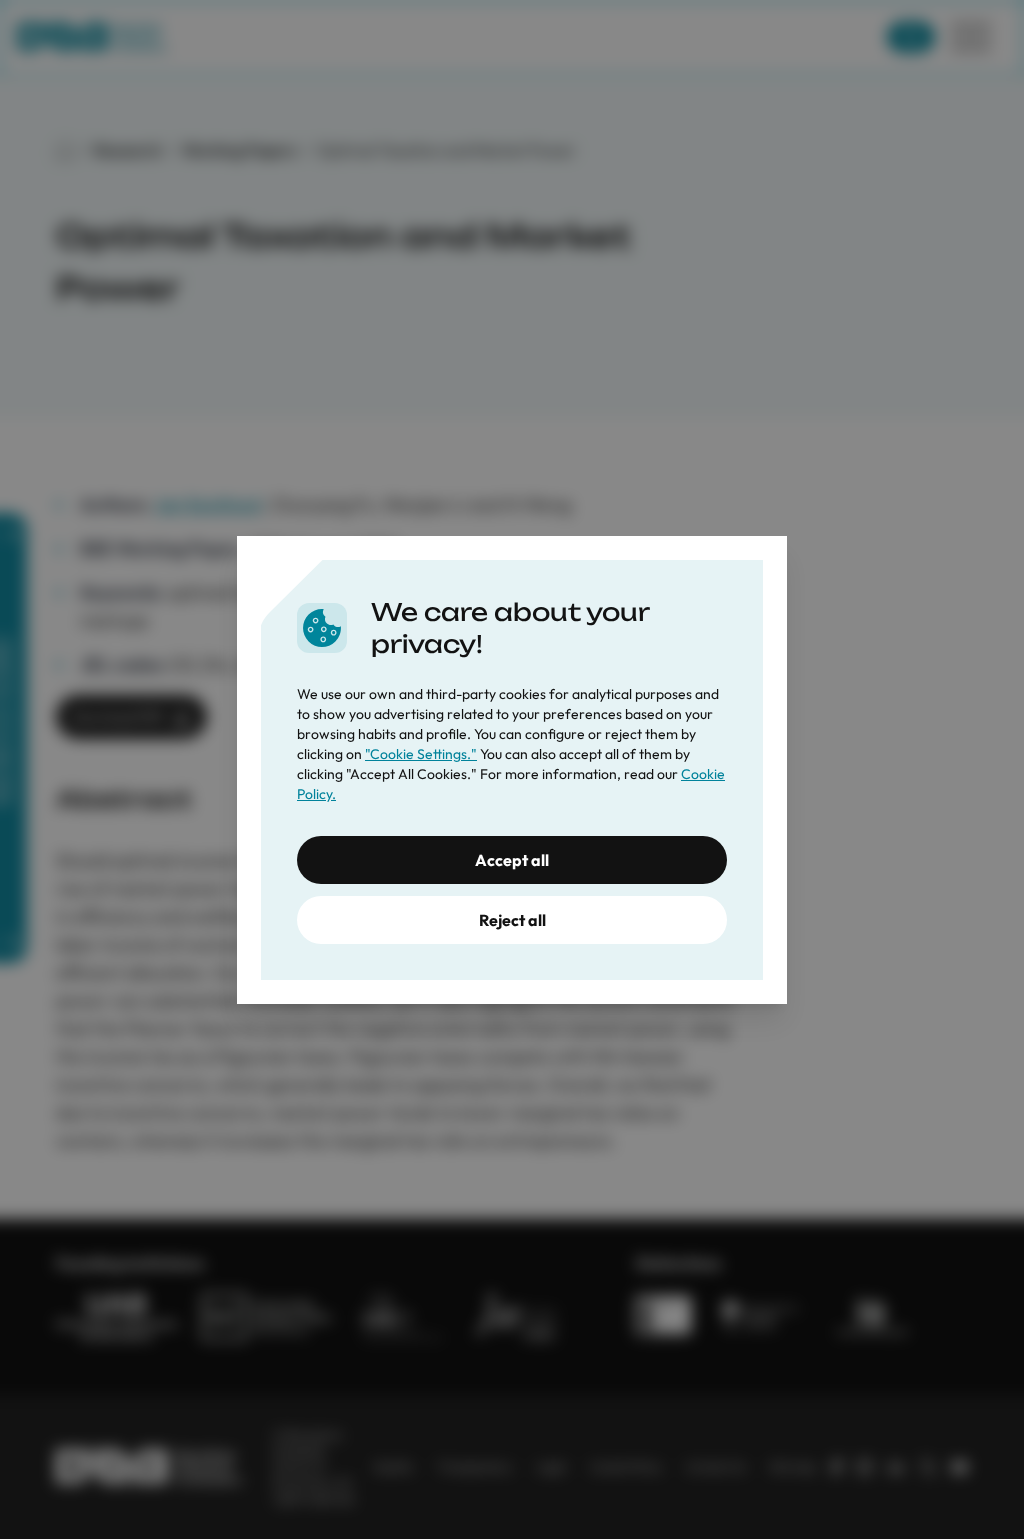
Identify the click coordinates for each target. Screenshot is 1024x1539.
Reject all (512, 920)
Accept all (512, 860)
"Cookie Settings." (421, 754)
